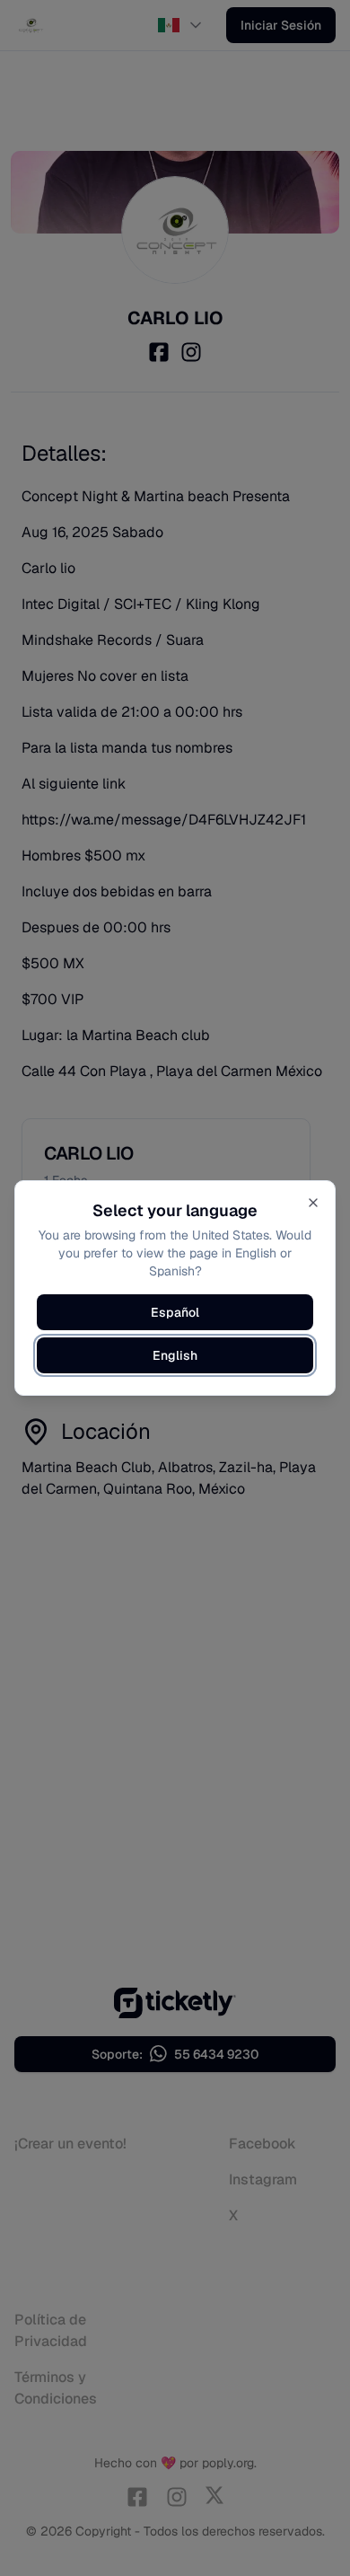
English (175, 1355)
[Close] (313, 1203)
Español (175, 1312)
